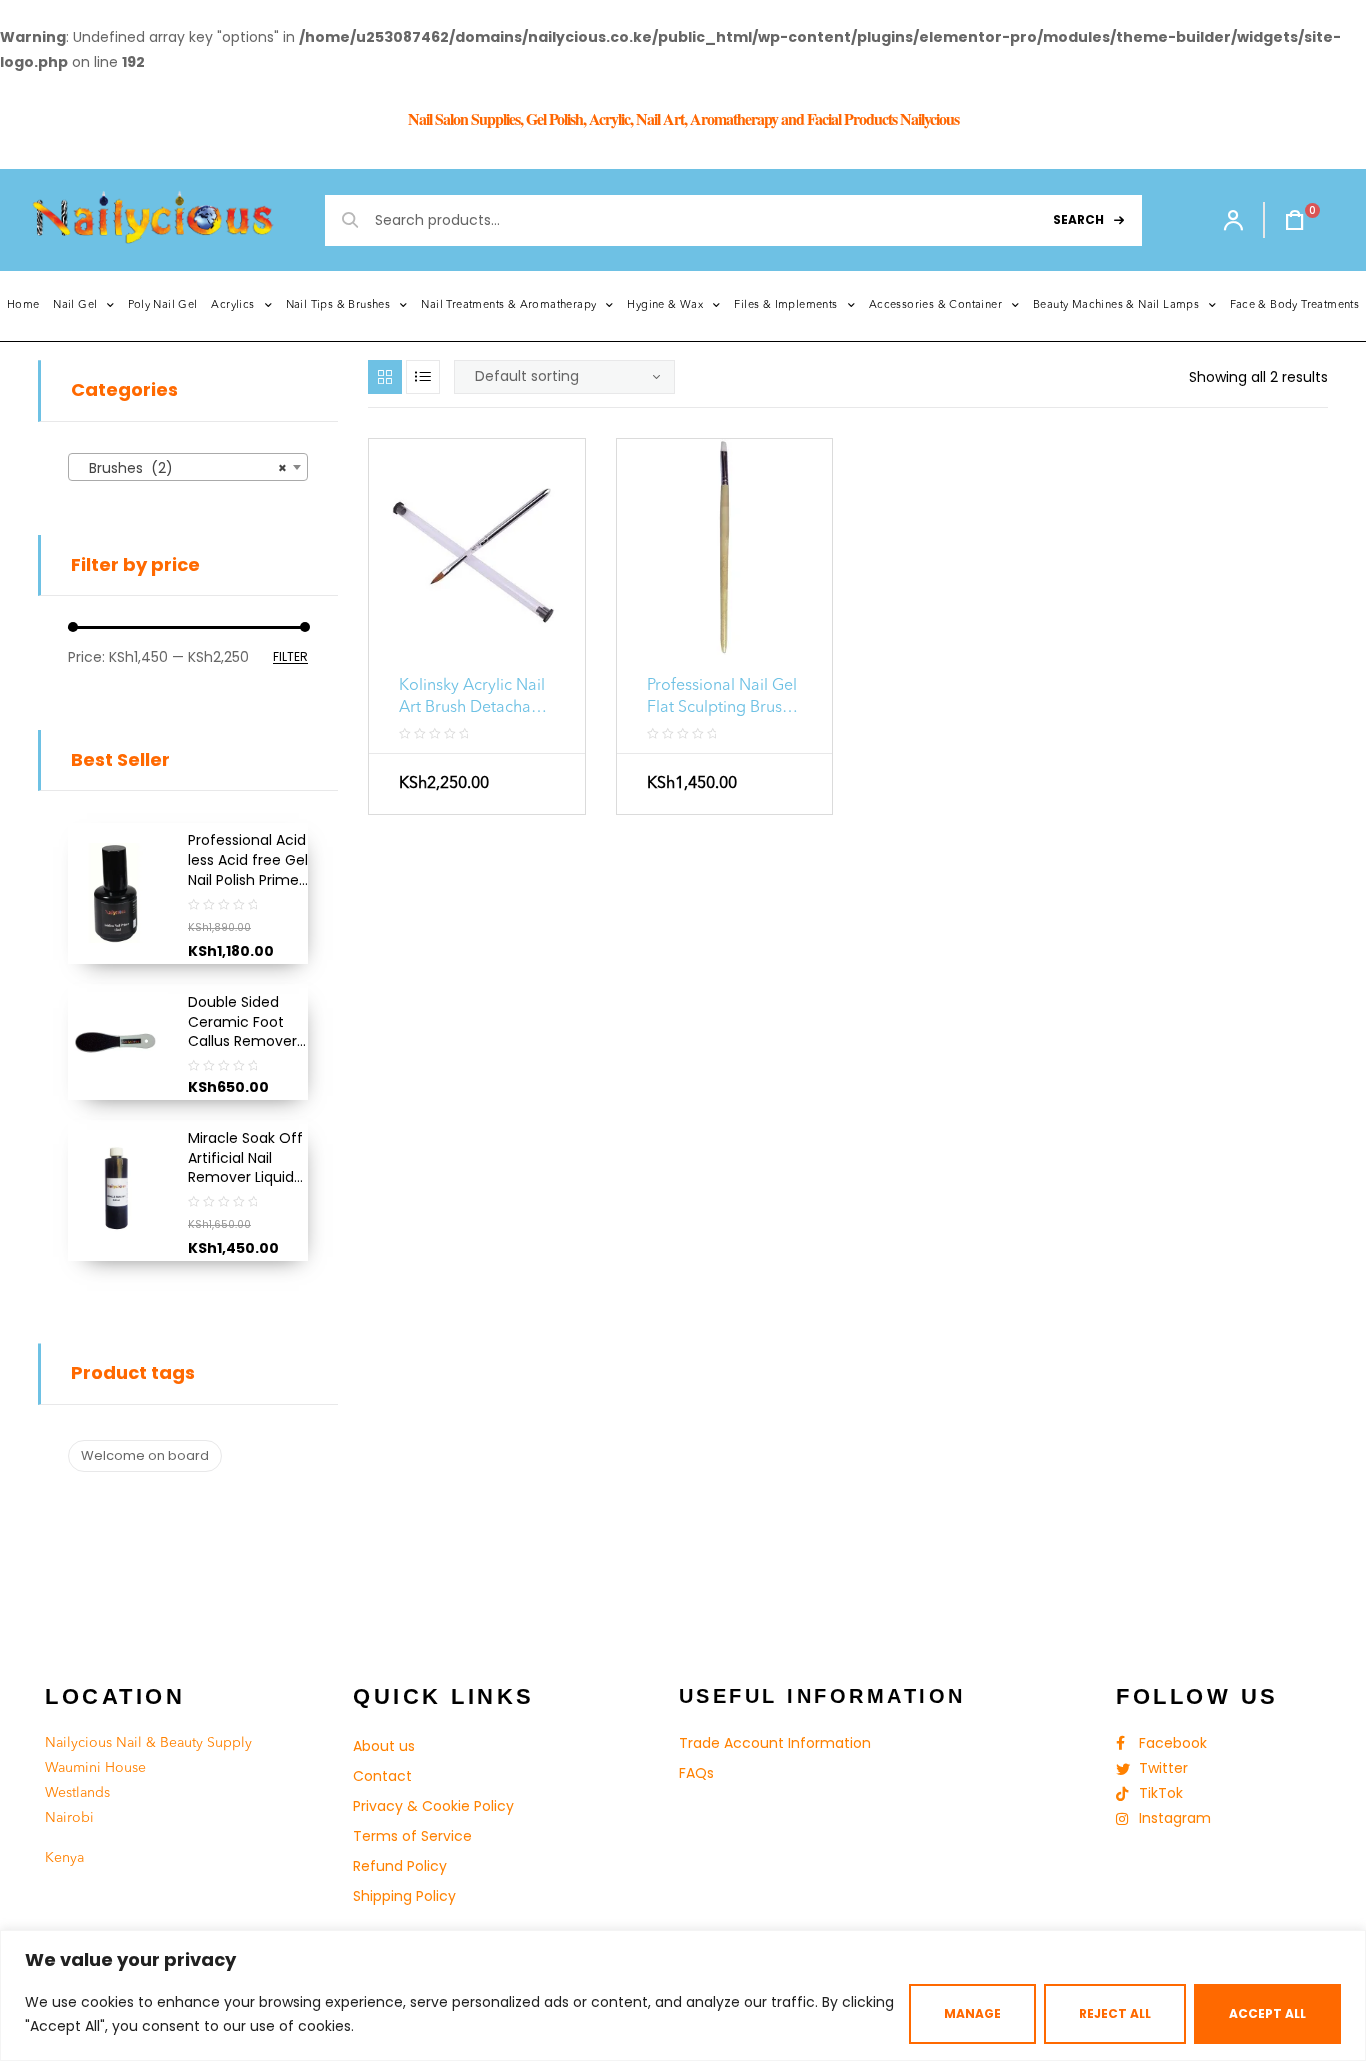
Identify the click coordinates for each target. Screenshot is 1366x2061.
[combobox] (188, 467)
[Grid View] (385, 377)
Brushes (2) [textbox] (182, 468)
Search (1078, 219)
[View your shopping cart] (1285, 220)
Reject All (1115, 2013)
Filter (290, 657)
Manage (972, 2013)
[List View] (423, 377)
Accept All (1267, 2013)
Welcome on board (145, 1455)
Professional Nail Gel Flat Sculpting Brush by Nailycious (722, 699)
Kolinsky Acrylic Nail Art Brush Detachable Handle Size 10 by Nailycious (476, 699)
